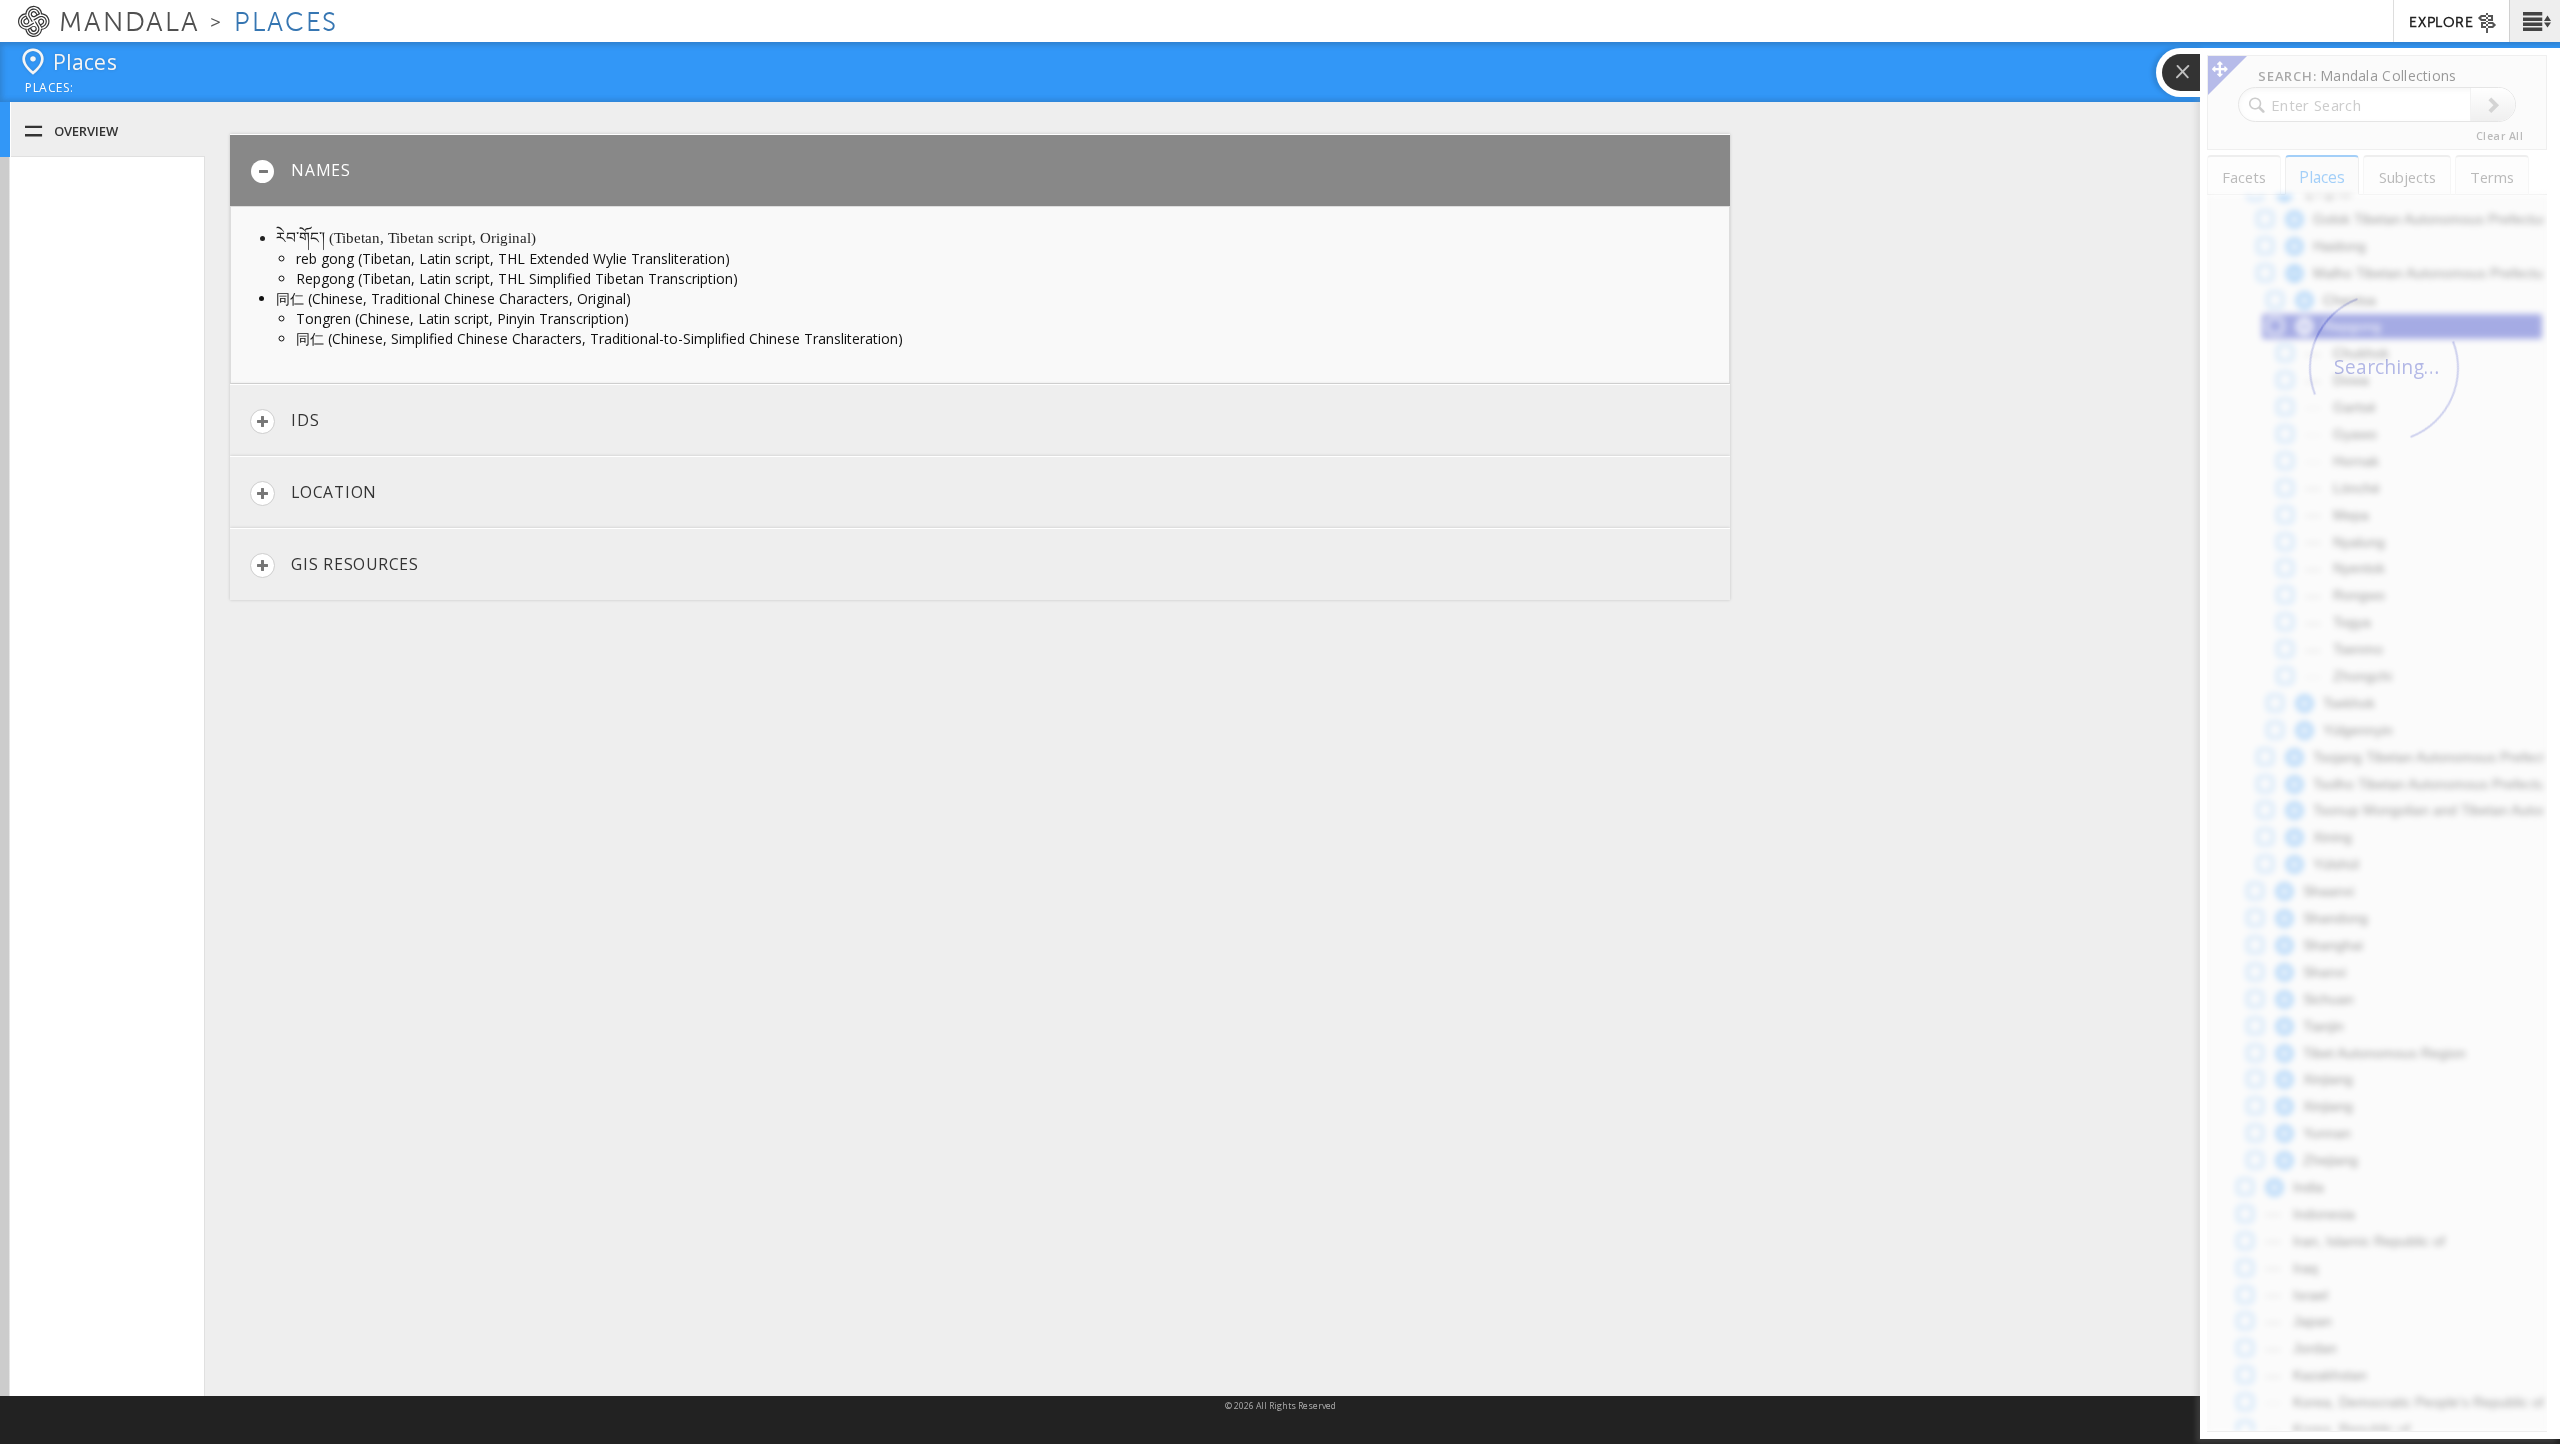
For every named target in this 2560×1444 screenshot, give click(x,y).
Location (334, 492)
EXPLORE (2441, 22)
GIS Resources (355, 564)
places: (49, 89)
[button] (2534, 21)
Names (321, 170)
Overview (86, 131)
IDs (305, 420)
